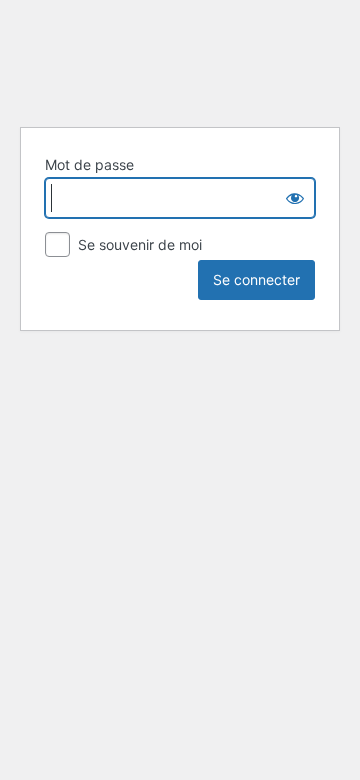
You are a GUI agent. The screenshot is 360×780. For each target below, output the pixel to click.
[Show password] (295, 198)
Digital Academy (180, 60)
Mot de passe (89, 164)
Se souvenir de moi (138, 244)
